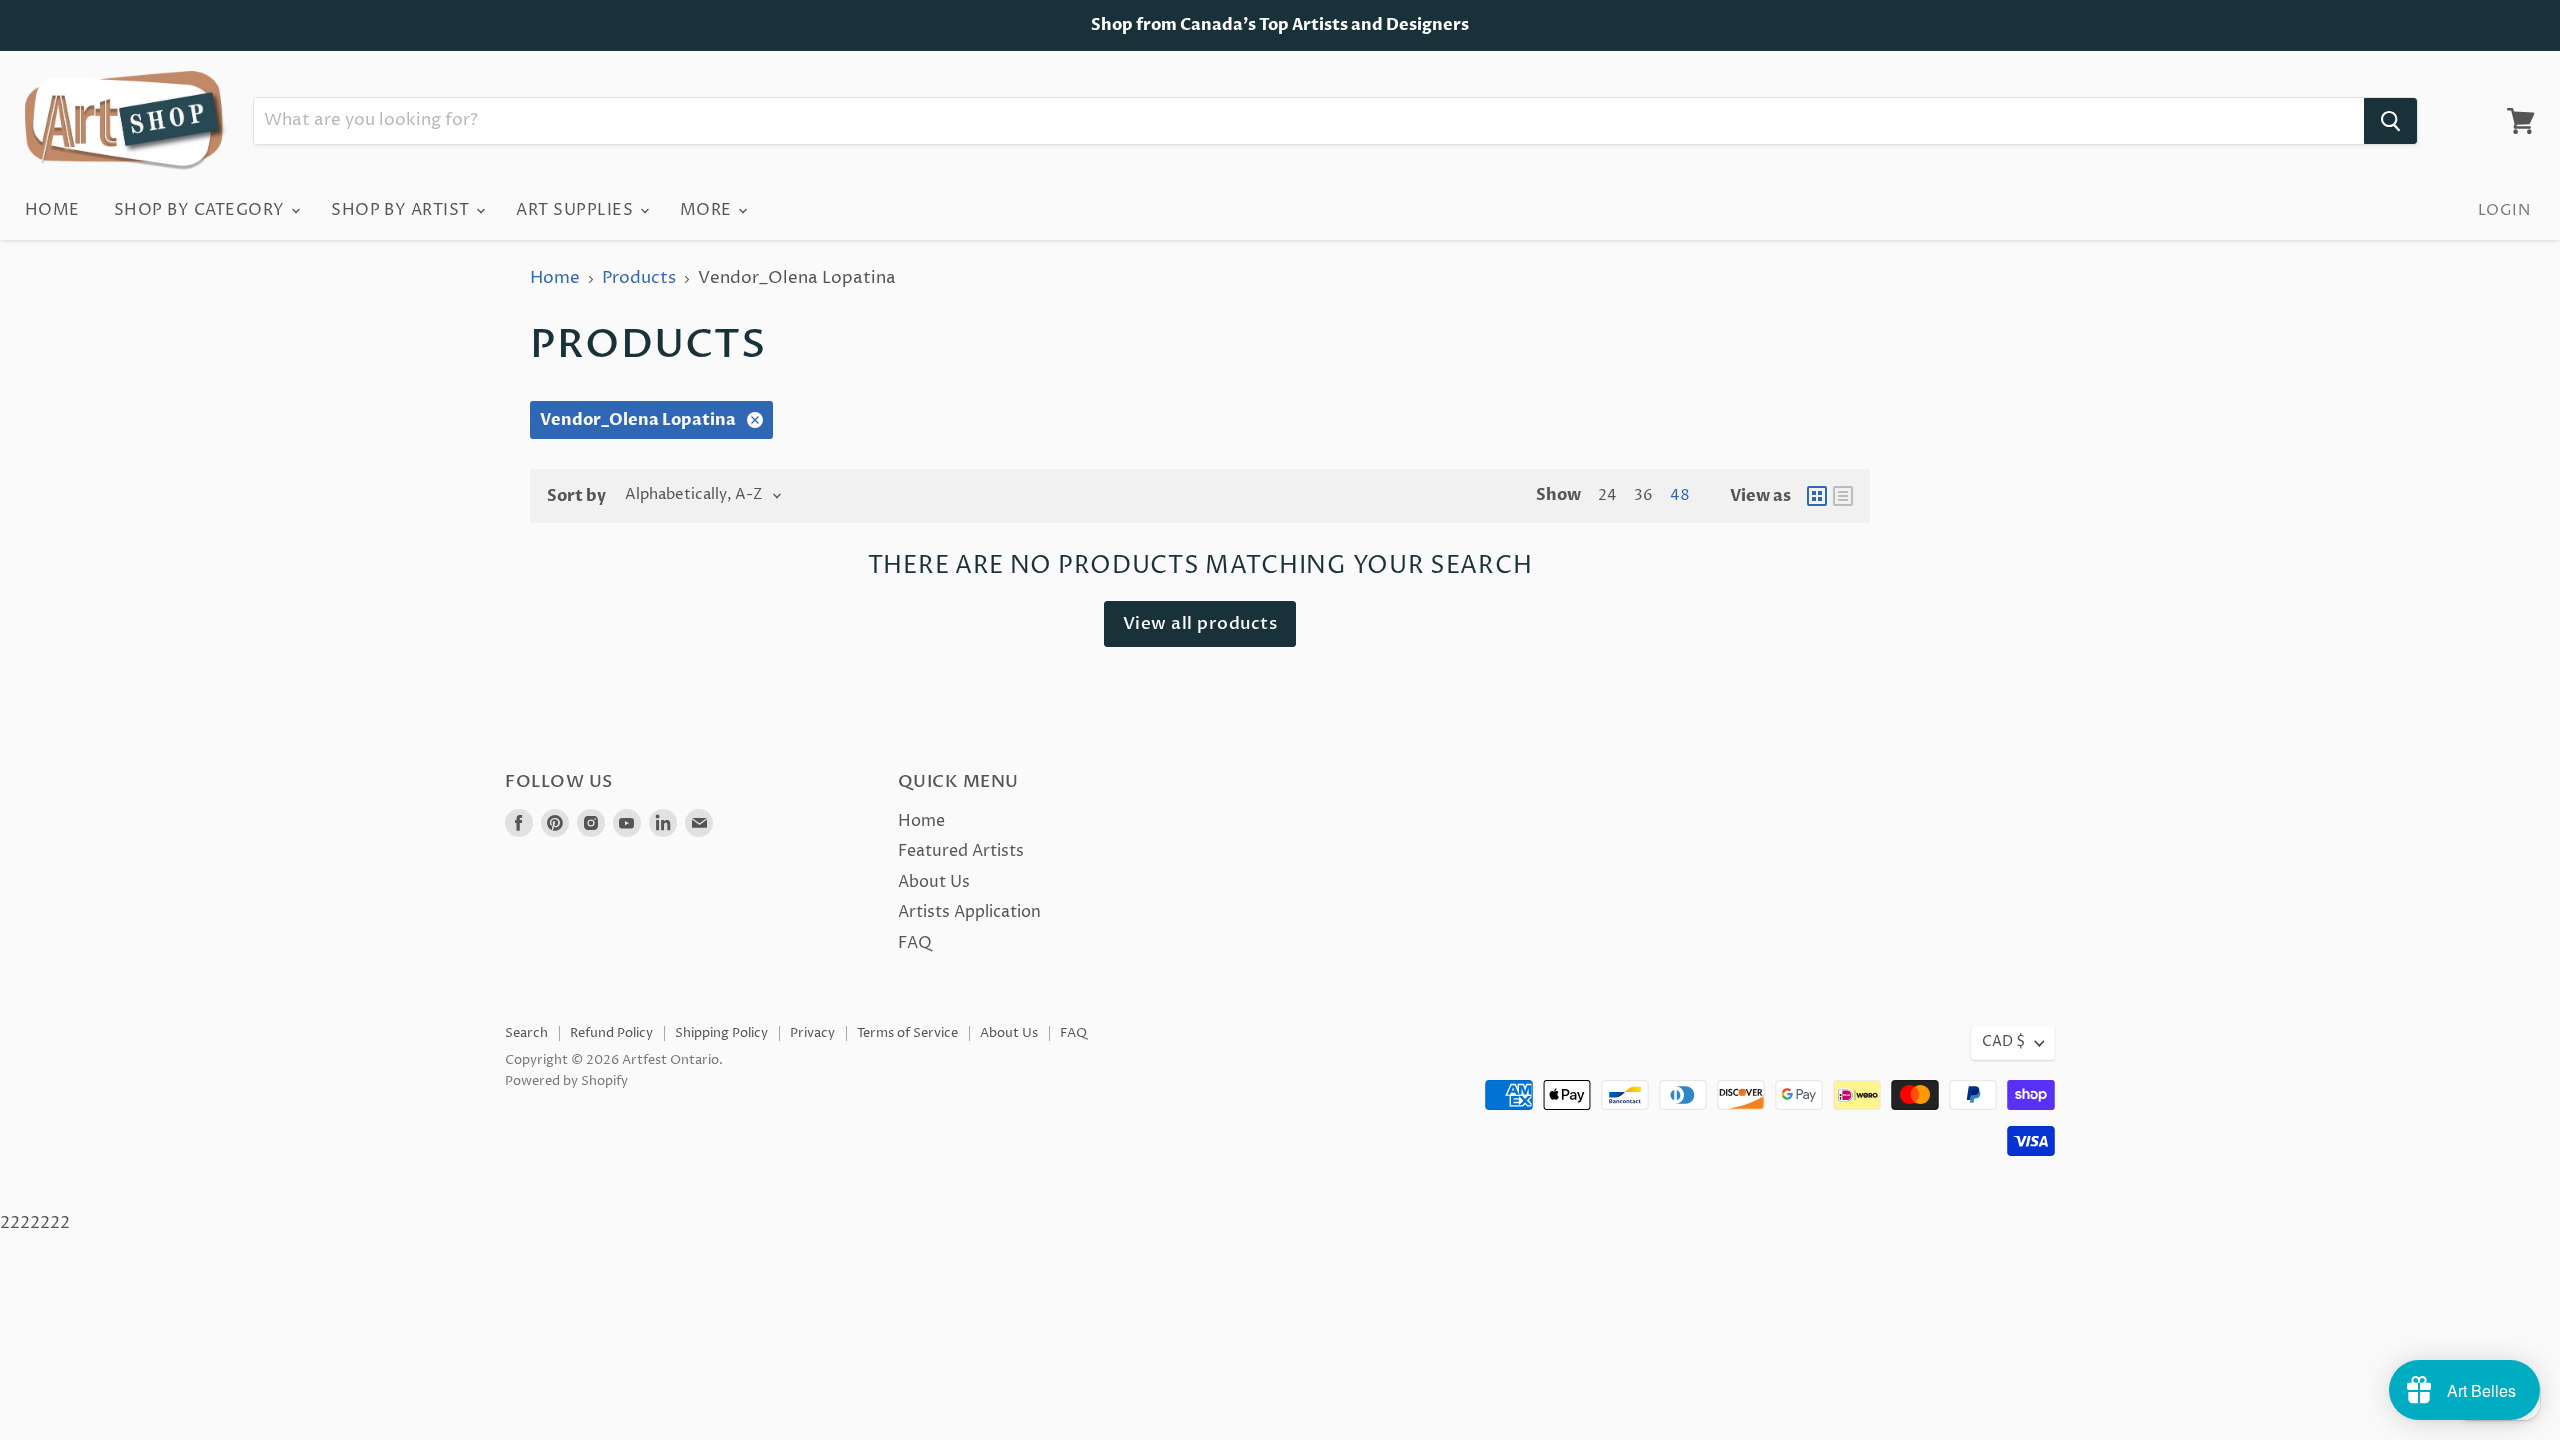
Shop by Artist (402, 210)
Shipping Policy (721, 1033)
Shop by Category (201, 210)
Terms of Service (907, 1033)
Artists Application (969, 912)
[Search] (2390, 121)
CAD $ (2003, 1042)
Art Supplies (576, 210)
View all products (1200, 623)
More (708, 210)
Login (2504, 210)
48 (1680, 496)
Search (526, 1033)
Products (639, 279)
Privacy (812, 1033)
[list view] (1843, 496)
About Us (934, 882)
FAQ (915, 943)
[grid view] (1817, 496)
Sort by (576, 496)
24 (1607, 496)
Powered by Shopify (566, 1081)
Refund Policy (611, 1033)
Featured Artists (961, 851)
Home (52, 210)
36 (1643, 496)
